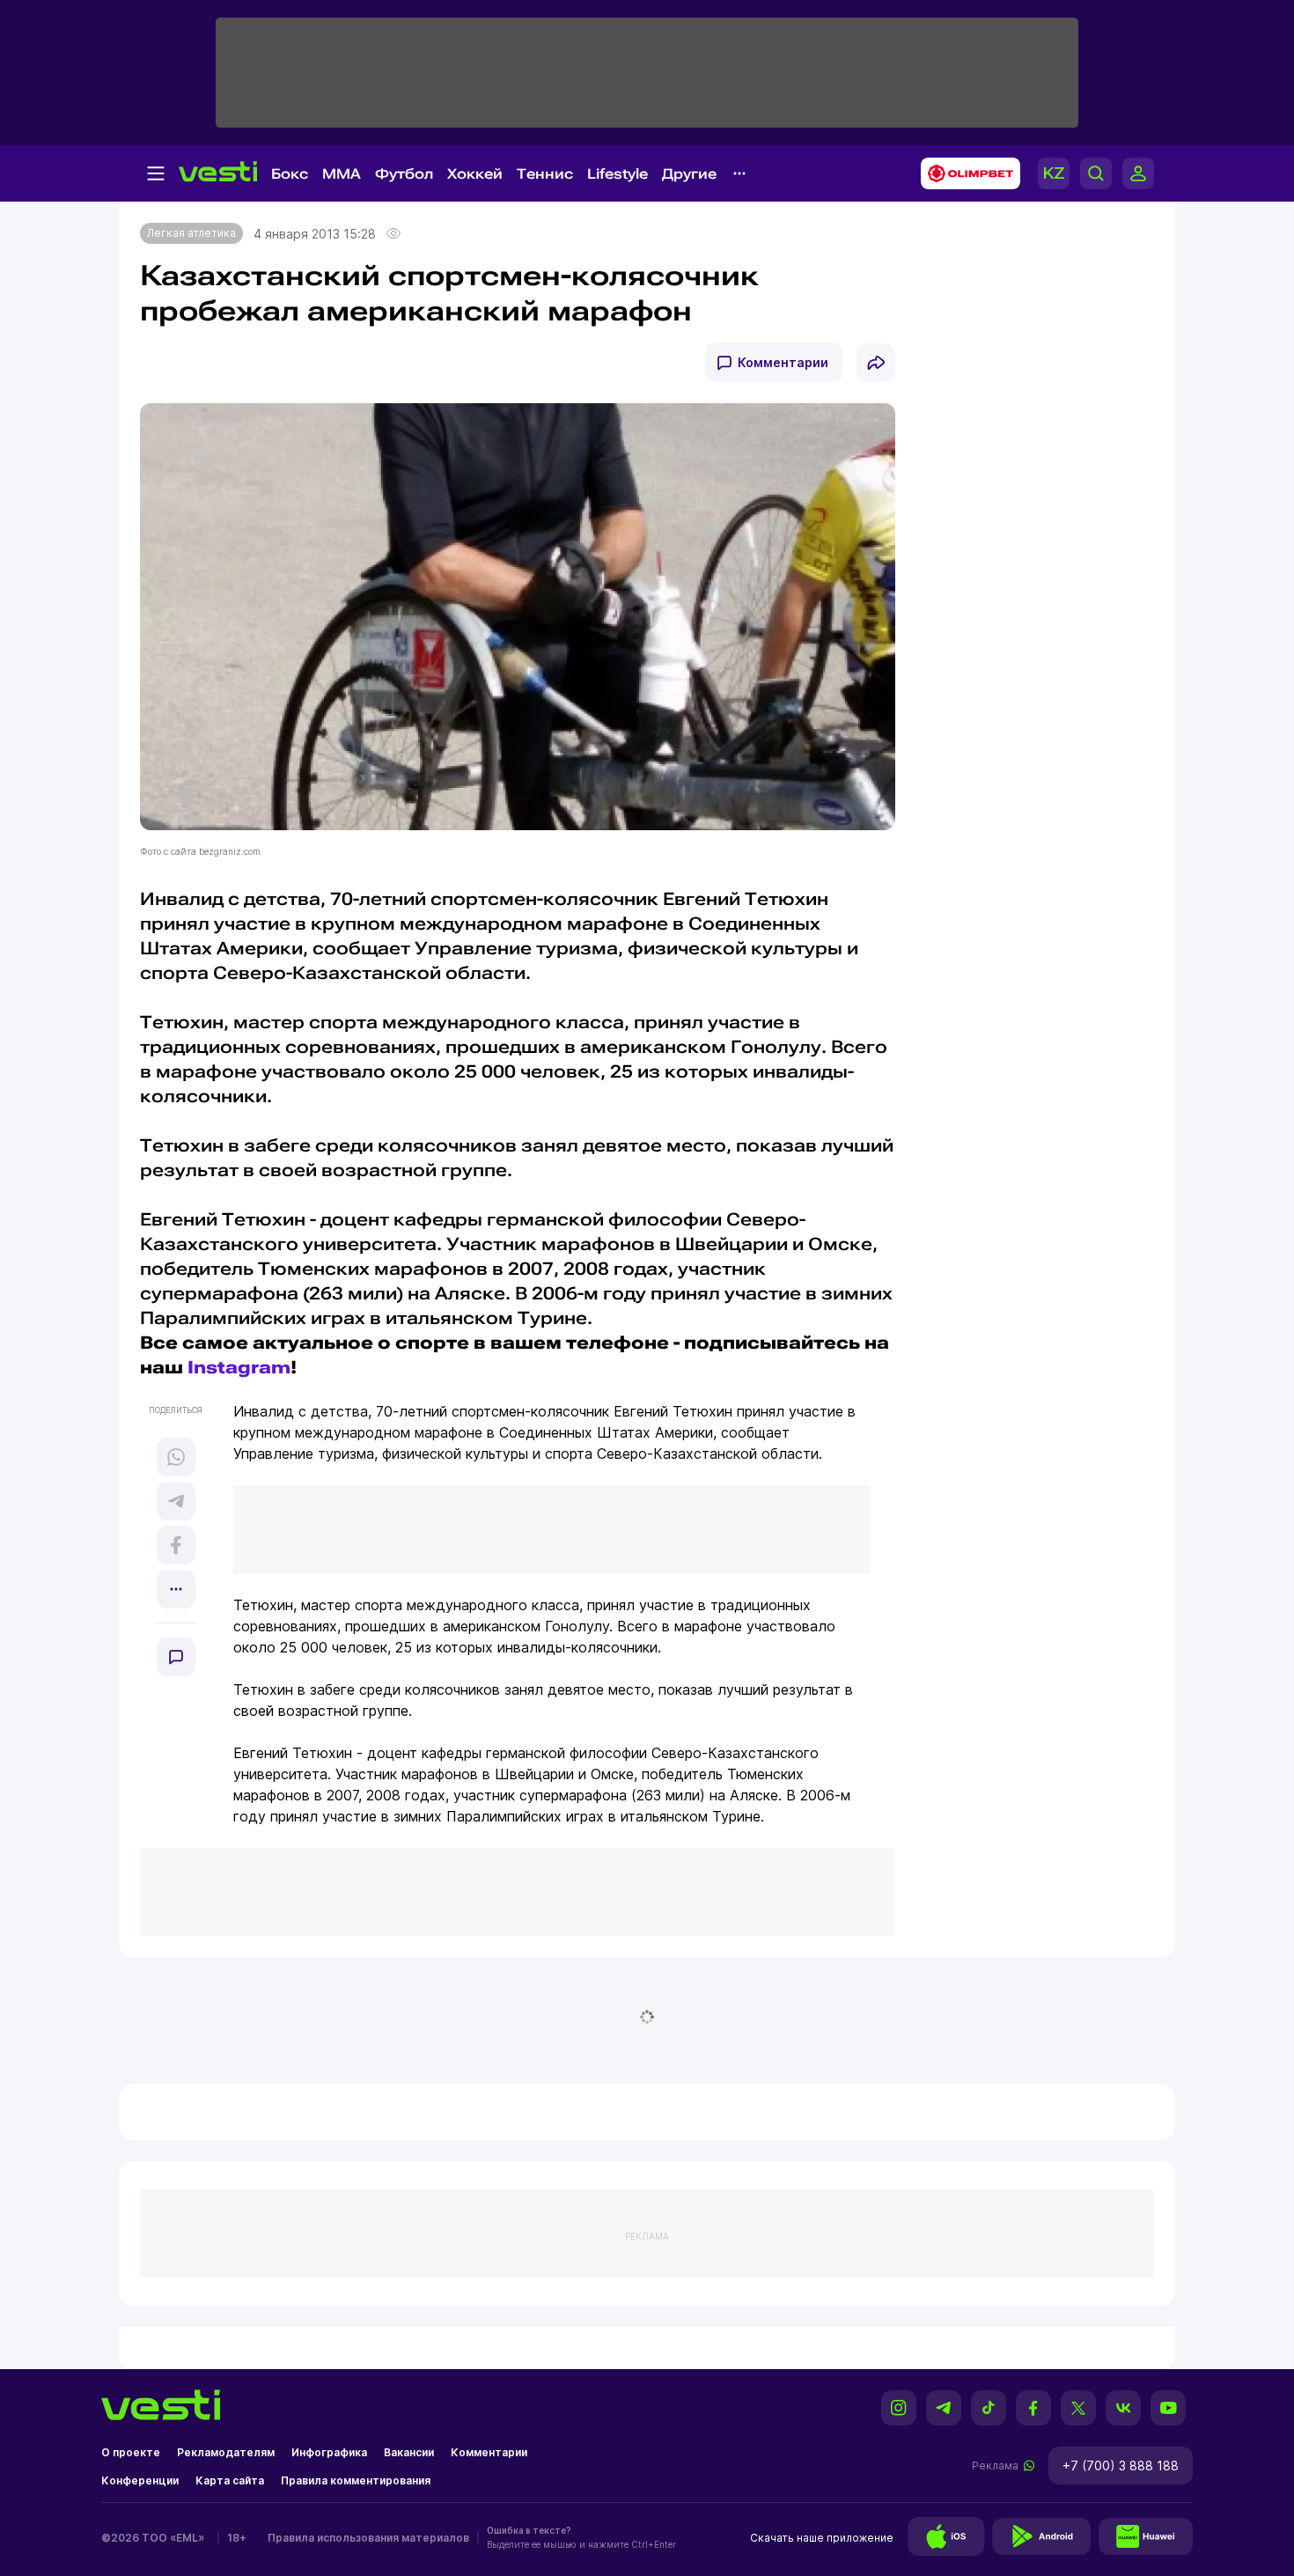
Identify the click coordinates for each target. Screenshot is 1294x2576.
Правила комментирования (356, 2480)
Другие (689, 174)
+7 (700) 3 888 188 (1121, 2466)
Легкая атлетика (191, 233)
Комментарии (783, 362)
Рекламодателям (226, 2452)
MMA (342, 174)
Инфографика (329, 2452)
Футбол (404, 174)
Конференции (140, 2480)
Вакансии (409, 2452)
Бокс (290, 174)
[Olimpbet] (965, 173)
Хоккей (475, 174)
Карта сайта (230, 2480)
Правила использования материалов (368, 2538)
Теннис (545, 174)
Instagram (239, 1367)
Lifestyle (618, 174)
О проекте (131, 2452)
